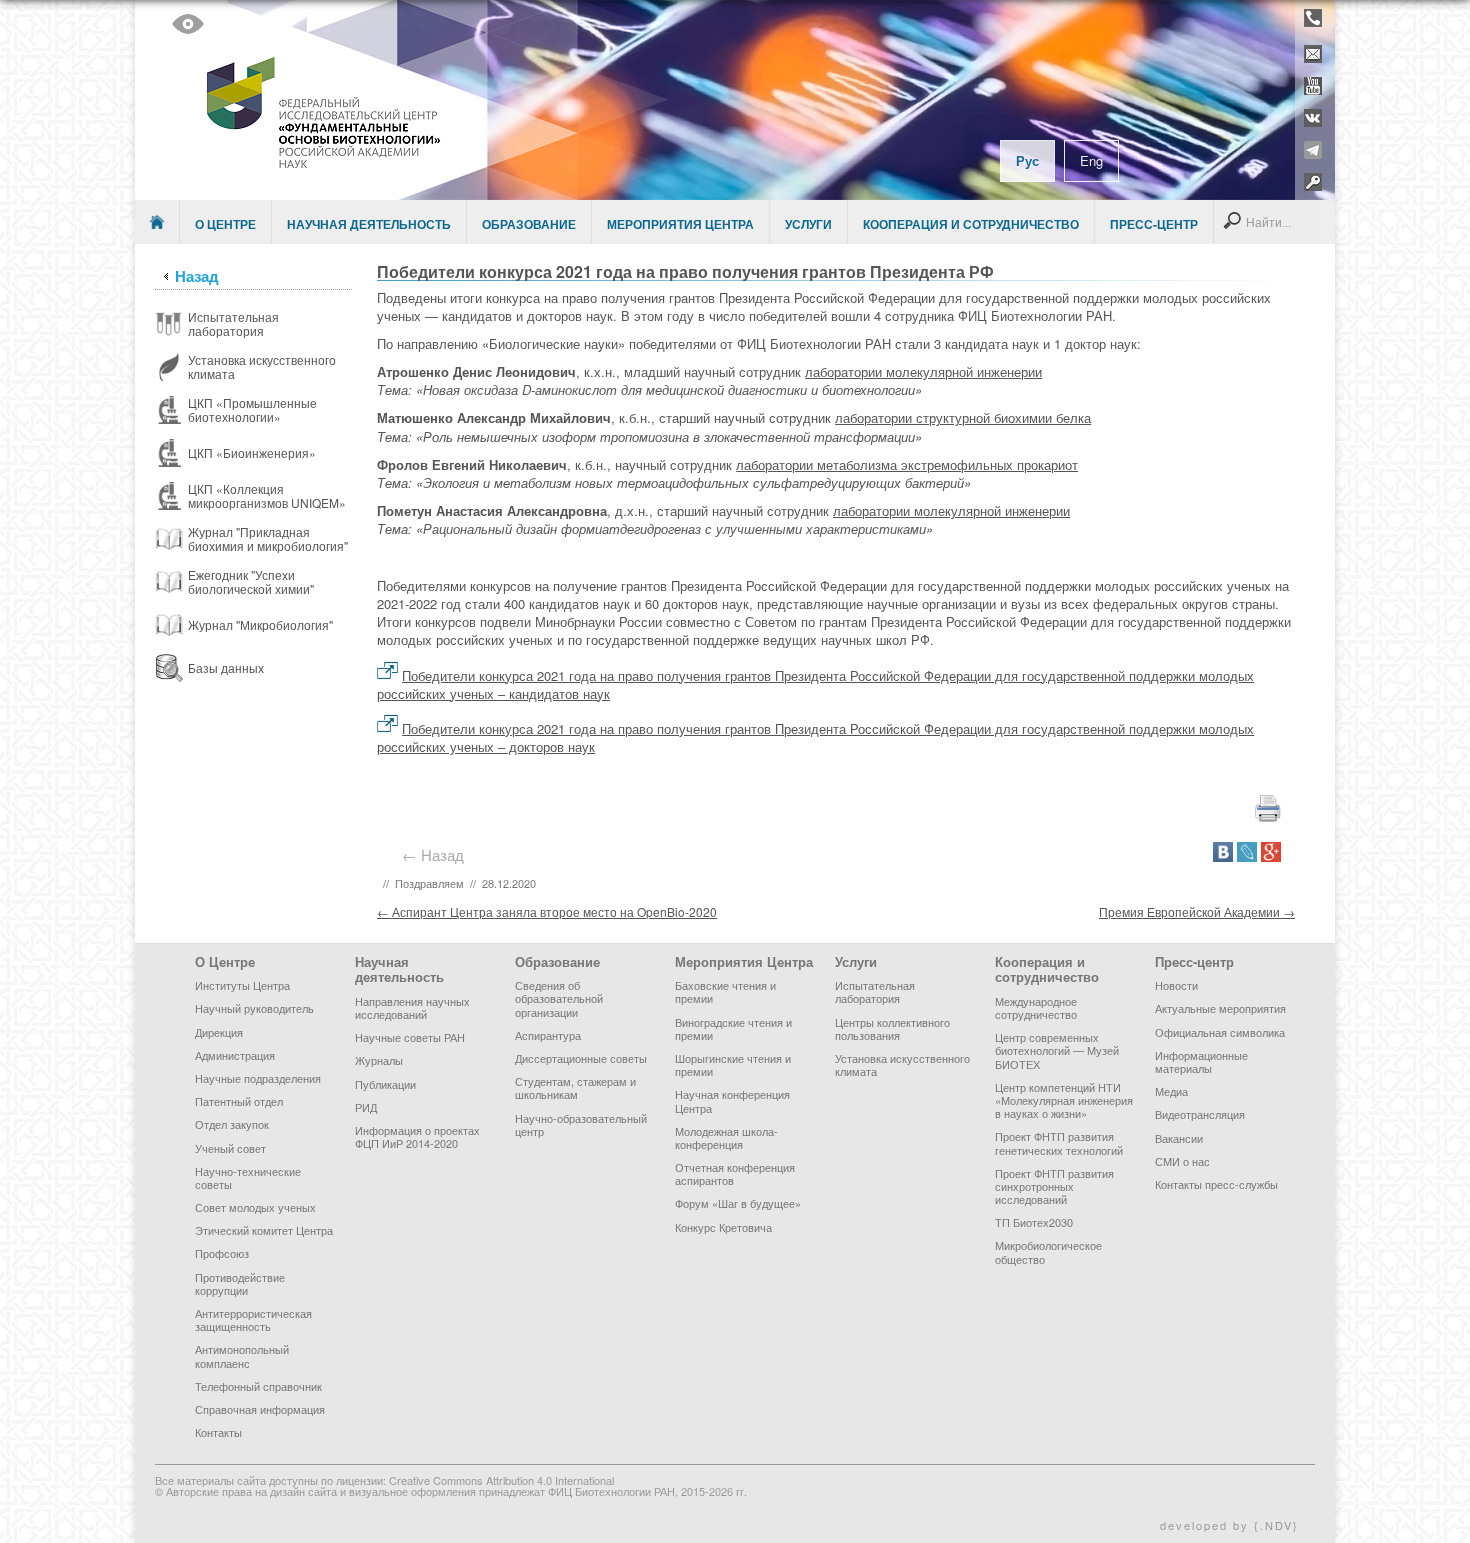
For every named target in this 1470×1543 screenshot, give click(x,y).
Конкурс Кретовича (723, 1227)
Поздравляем (429, 883)
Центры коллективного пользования (892, 1028)
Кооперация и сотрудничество (971, 224)
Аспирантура (548, 1035)
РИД (366, 1107)
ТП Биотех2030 (1034, 1222)
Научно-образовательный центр (581, 1124)
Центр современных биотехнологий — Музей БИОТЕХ (1057, 1050)
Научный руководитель (254, 1008)
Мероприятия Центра (680, 224)
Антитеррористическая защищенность (253, 1319)
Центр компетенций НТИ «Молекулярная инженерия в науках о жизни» (1064, 1100)
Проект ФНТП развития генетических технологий (1059, 1142)
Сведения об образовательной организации (559, 998)
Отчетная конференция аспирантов (735, 1173)
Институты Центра (242, 985)
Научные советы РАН (410, 1037)
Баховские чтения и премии (725, 991)
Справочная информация (260, 1409)
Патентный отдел (239, 1101)
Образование (529, 224)
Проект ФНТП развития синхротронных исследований (1054, 1186)
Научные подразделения (258, 1078)
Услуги (808, 224)
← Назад (437, 854)
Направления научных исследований (412, 1007)
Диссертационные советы (581, 1058)
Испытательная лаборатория (875, 991)
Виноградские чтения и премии (733, 1028)
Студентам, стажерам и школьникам (575, 1087)
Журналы (379, 1060)
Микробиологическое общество (1048, 1251)
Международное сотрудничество (1036, 1007)
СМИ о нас (1182, 1161)
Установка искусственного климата (902, 1064)
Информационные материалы (1201, 1061)
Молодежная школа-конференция (726, 1137)
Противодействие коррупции (240, 1283)
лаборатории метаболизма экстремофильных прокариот (907, 464)
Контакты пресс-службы (1216, 1184)
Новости (1176, 985)
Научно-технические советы (248, 1177)
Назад (197, 276)
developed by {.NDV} (1229, 1525)
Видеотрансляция (1200, 1114)
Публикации (385, 1084)
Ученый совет (230, 1148)
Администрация (235, 1055)
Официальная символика (1220, 1032)
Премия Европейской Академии (1197, 911)
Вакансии (1179, 1138)
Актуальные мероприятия (1220, 1008)
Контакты (218, 1432)
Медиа (1171, 1091)
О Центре (225, 224)
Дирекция (219, 1032)
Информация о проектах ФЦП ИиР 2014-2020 (417, 1136)
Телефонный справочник (258, 1386)
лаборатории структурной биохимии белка (963, 417)
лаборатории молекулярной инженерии (923, 371)
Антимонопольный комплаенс (242, 1355)
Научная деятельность (369, 224)
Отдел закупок (232, 1124)
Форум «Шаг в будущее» (738, 1203)
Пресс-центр (1154, 224)
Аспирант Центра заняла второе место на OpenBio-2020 (547, 911)
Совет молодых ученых (255, 1207)
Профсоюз (222, 1253)
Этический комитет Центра (264, 1230)
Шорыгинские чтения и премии (733, 1064)
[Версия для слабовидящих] (188, 24)
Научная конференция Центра (732, 1100)
